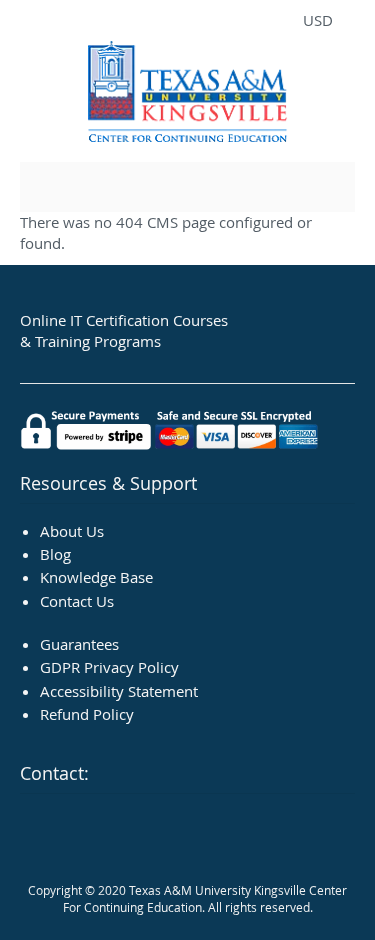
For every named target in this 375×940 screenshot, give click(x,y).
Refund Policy (87, 714)
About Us (72, 531)
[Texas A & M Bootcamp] (187, 94)
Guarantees (79, 644)
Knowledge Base (96, 577)
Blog (55, 554)
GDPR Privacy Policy (109, 667)
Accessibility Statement (119, 691)
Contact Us (77, 601)
